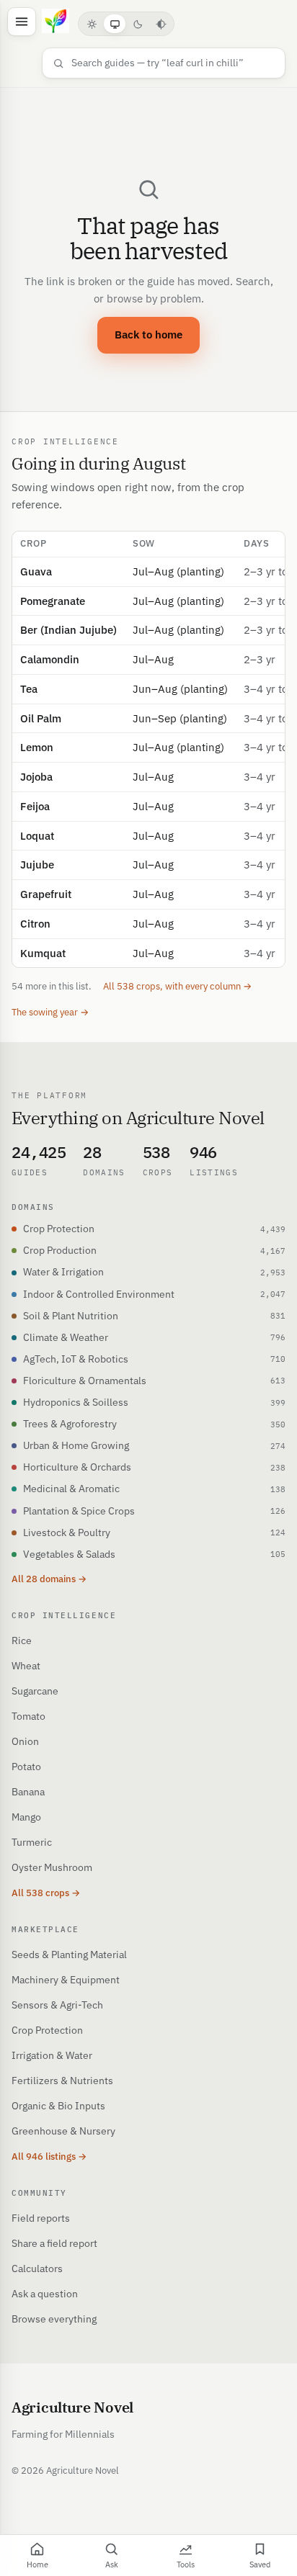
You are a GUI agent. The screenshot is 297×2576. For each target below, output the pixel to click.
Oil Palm (41, 718)
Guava (36, 571)
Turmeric (32, 1842)
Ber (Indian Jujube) (68, 630)
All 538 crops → (46, 1893)
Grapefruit (46, 894)
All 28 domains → (49, 1579)
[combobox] (173, 63)
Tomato (28, 1716)
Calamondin (50, 659)
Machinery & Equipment (66, 1980)
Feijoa (35, 806)
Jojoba (36, 777)
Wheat (26, 1666)
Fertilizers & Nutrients (62, 2081)
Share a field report (54, 2243)
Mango (26, 1817)
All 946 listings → (49, 2157)
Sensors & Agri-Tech (57, 2005)
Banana (28, 1792)
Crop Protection (47, 2030)
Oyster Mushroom (52, 1867)
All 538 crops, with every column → (177, 986)
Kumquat (43, 953)
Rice (22, 1641)
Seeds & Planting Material (69, 1955)
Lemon (37, 747)
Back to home (148, 335)
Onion (25, 1741)
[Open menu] (22, 22)
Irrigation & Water (52, 2055)
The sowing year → (50, 1012)
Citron (35, 924)
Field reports (41, 2218)
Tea (29, 689)
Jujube (37, 865)
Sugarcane (35, 1691)
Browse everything (54, 2319)
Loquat (37, 836)
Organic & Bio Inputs (58, 2106)
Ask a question (45, 2294)
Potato (26, 1767)
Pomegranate (53, 601)
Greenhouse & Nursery (63, 2131)
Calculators (37, 2268)
